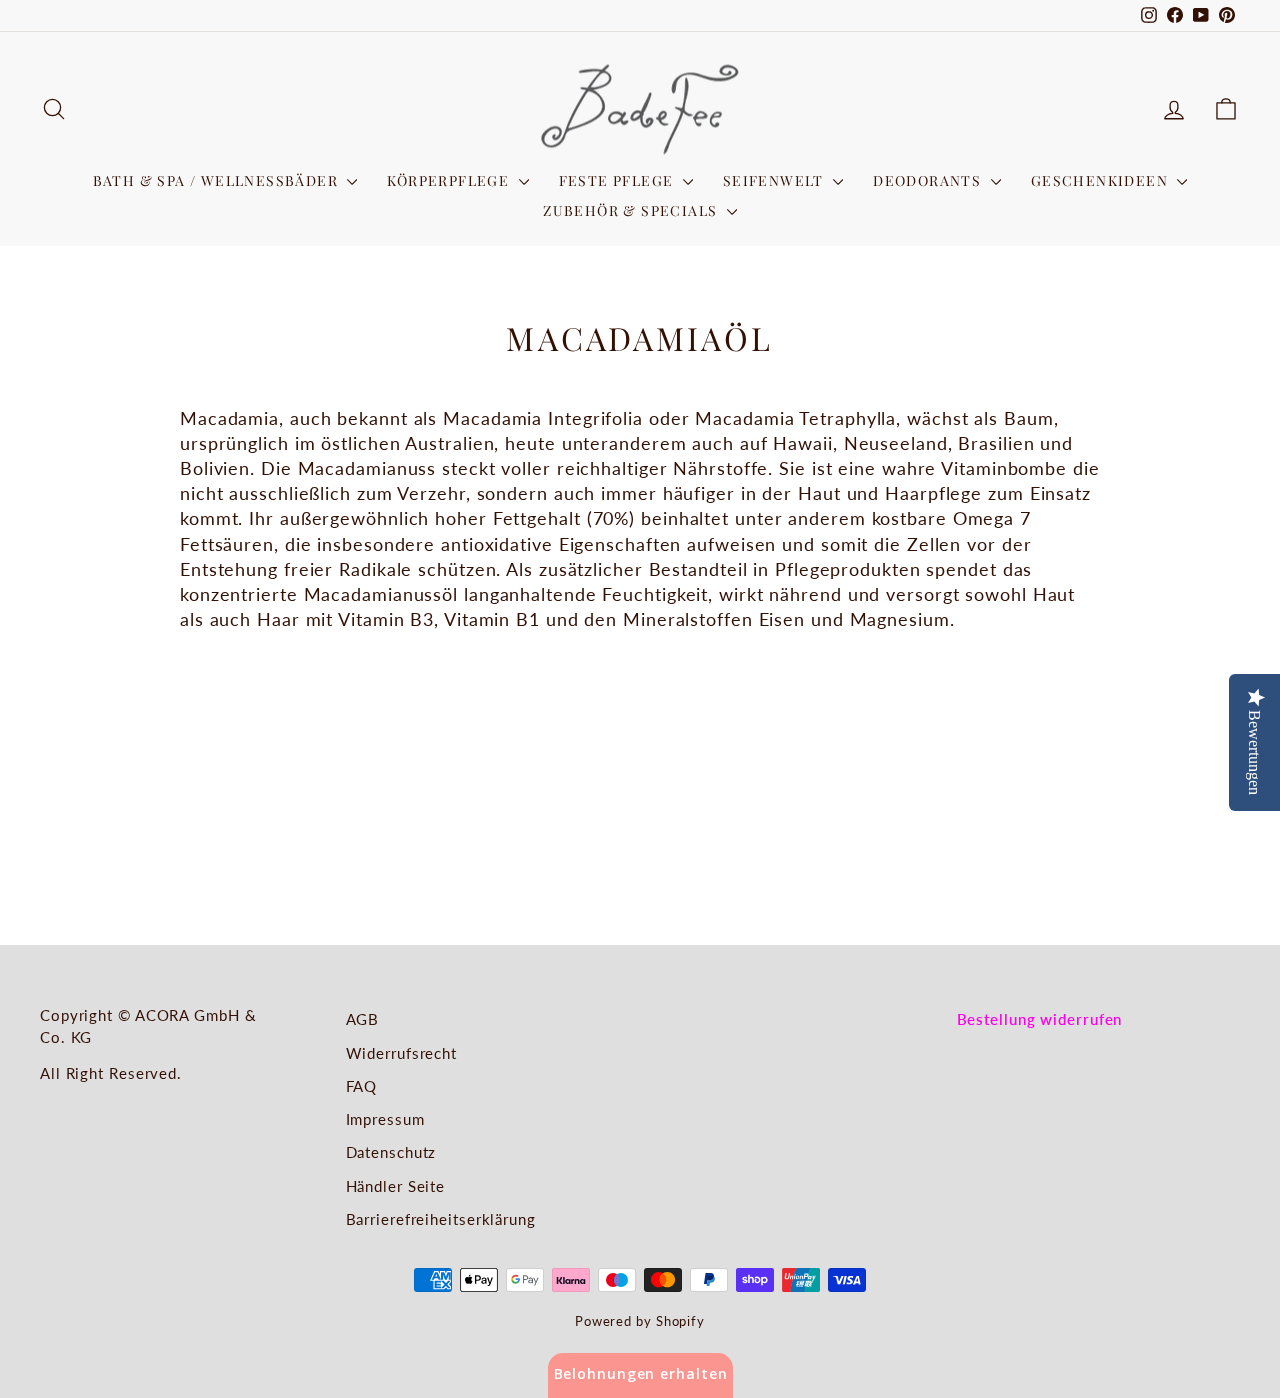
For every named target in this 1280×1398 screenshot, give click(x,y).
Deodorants (929, 180)
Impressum (385, 1119)
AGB (363, 1019)
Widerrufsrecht (402, 1053)
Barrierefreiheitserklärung (441, 1219)
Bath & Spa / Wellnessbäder (218, 180)
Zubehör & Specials (632, 210)
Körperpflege (450, 180)
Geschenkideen (1102, 180)
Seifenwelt (775, 180)
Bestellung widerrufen (1040, 1019)
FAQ (362, 1086)
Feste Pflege (618, 180)
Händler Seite (396, 1186)
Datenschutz (391, 1152)
